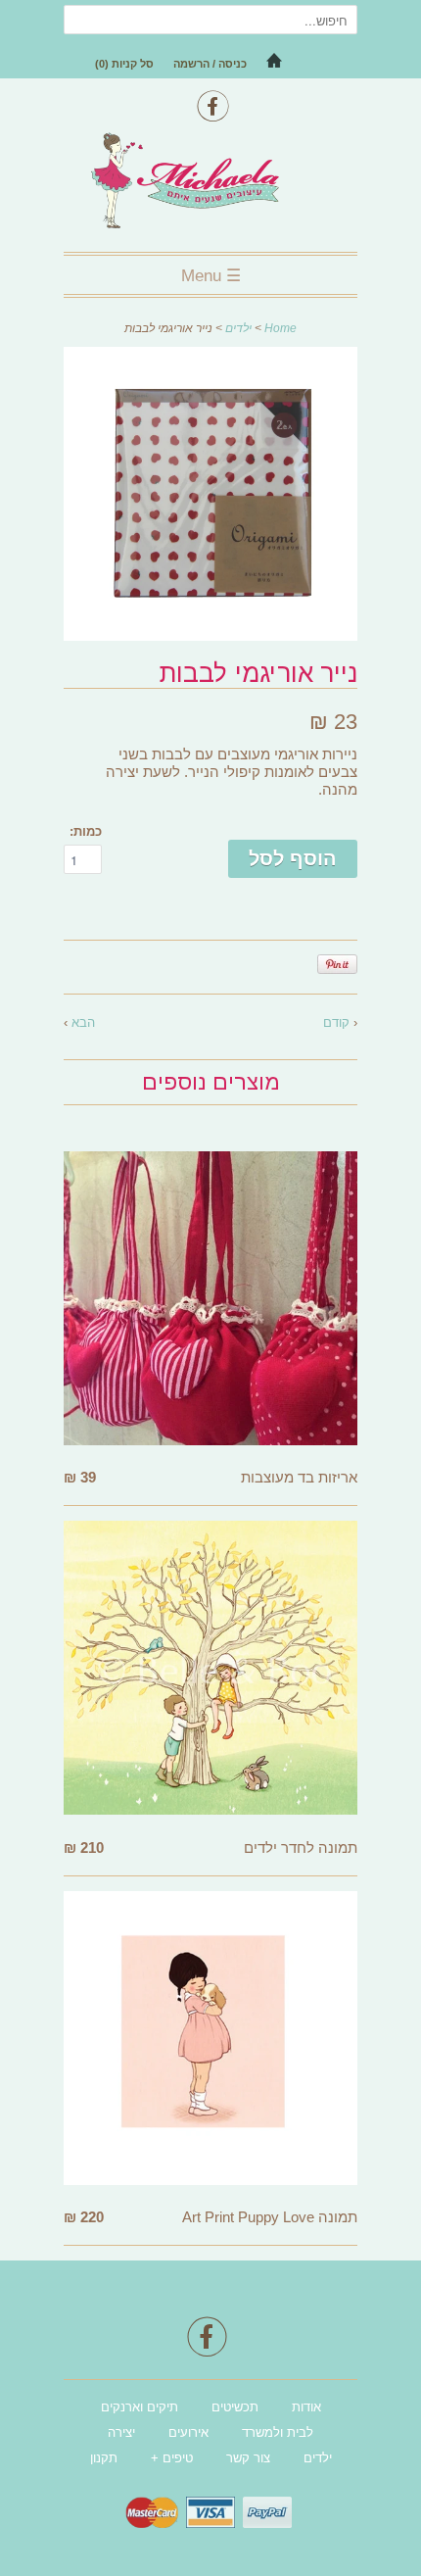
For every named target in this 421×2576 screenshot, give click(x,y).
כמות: (86, 831)
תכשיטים (235, 2407)
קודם (336, 1022)
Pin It (337, 964)
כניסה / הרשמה (210, 64)
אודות (306, 2407)
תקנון (104, 2458)
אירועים (188, 2432)
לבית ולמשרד (278, 2432)
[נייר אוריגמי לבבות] (210, 635)
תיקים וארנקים (140, 2407)
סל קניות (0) (124, 64)
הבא (83, 1022)
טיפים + (172, 2458)
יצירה (121, 2432)
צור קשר (248, 2458)
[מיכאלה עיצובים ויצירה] (210, 183)
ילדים (238, 328)
